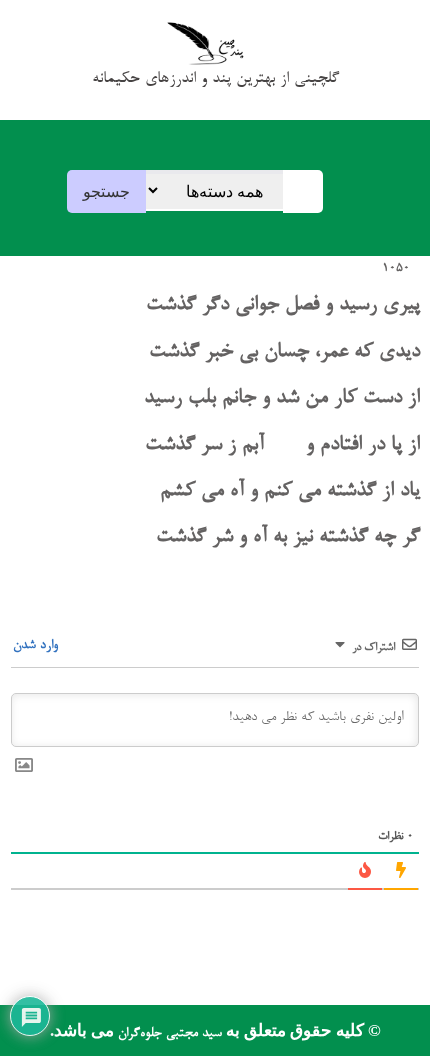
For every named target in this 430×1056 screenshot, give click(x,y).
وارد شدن (37, 645)
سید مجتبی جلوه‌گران (168, 1033)
